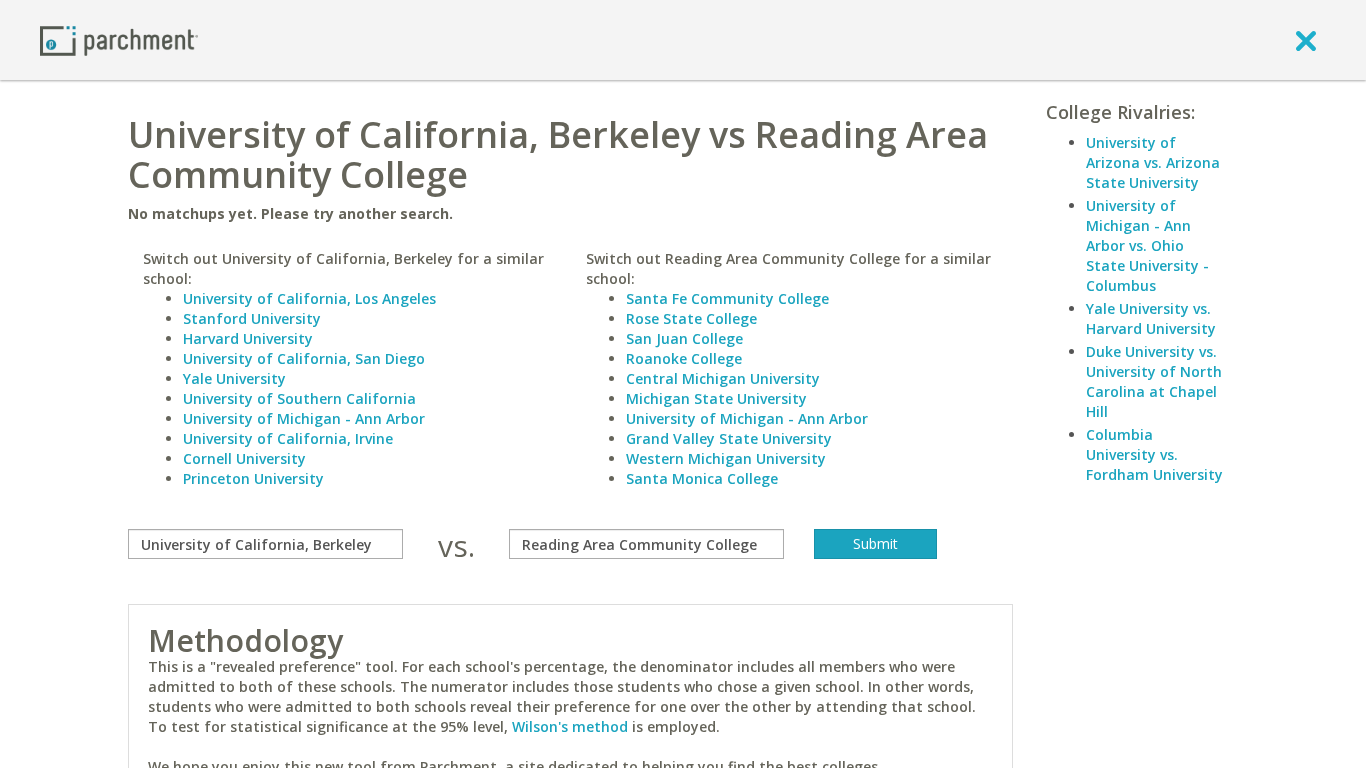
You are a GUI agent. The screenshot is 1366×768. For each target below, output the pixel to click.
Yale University (234, 378)
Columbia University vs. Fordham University (1154, 454)
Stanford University (252, 318)
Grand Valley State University (729, 438)
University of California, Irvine (288, 438)
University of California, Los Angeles (309, 298)
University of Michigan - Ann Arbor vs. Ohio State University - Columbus (1147, 245)
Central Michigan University (723, 378)
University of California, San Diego (304, 358)
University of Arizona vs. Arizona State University (1153, 162)
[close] (1306, 40)
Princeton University (253, 478)
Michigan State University (716, 398)
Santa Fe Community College (727, 298)
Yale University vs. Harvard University (1151, 318)
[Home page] (119, 39)
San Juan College (684, 338)
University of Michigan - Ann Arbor (304, 418)
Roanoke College (684, 358)
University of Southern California (299, 398)
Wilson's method (570, 726)
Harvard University (248, 338)
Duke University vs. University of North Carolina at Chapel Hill (1154, 381)
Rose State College (691, 318)
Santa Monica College (702, 478)
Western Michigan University (726, 458)
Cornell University (244, 458)
